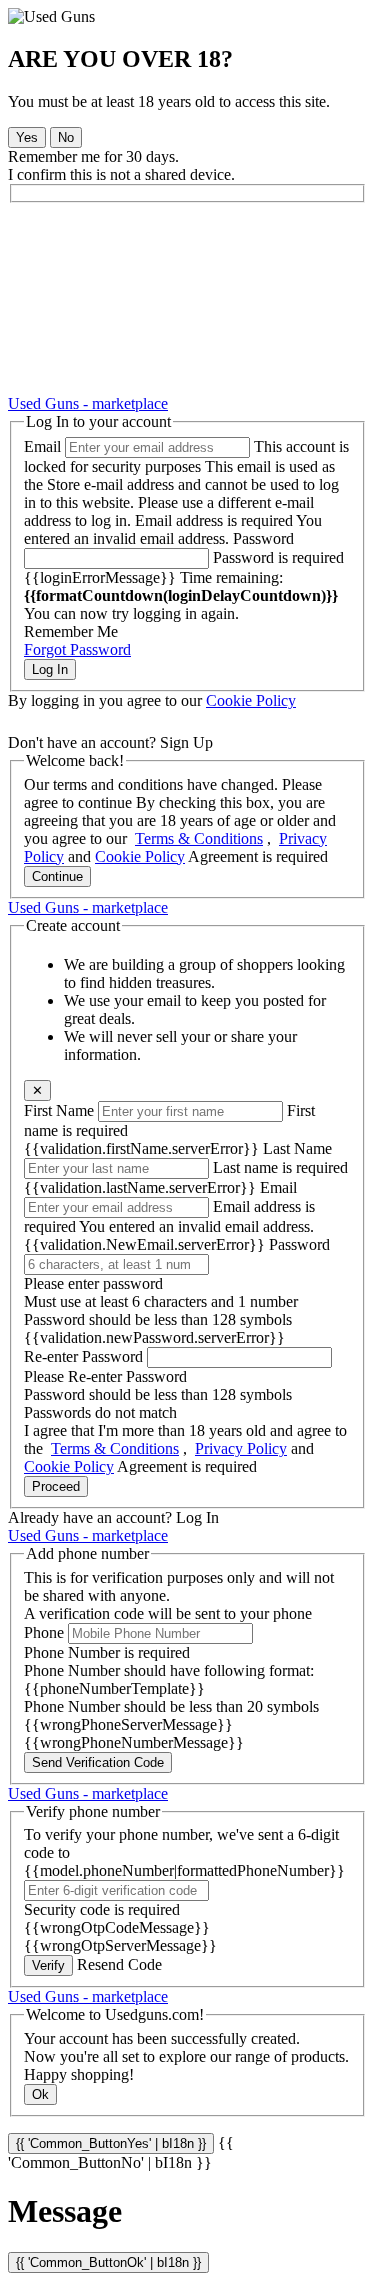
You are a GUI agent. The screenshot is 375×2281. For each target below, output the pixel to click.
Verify (48, 1965)
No (66, 137)
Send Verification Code (98, 1762)
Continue (57, 876)
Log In (50, 669)
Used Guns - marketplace (88, 403)
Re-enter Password (83, 1356)
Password (263, 538)
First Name (59, 1110)
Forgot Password (77, 649)
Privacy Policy (241, 1448)
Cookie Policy (251, 700)
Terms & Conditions (199, 838)
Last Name (297, 1148)
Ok (40, 2094)
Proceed (56, 1486)
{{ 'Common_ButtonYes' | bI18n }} (111, 2143)
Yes (27, 137)
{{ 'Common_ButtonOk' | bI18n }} (108, 2262)
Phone (44, 1632)
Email (42, 446)
